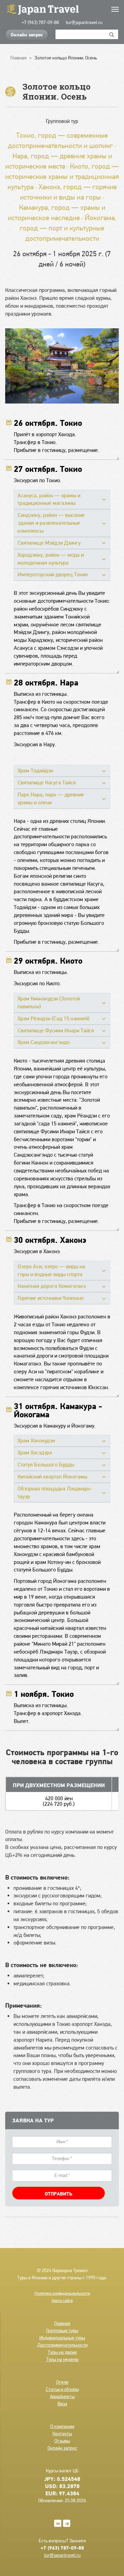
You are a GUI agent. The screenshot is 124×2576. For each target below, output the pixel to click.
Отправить (59, 2194)
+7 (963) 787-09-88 (40, 22)
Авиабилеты (62, 2396)
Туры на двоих (62, 2352)
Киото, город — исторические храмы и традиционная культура (62, 176)
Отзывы (62, 2441)
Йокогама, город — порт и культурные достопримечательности (68, 228)
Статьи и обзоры (62, 2389)
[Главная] (62, 9)
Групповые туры (62, 2330)
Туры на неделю (62, 2359)
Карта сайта (62, 2301)
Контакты (62, 2433)
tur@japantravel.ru (84, 22)
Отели (62, 2382)
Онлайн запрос (27, 35)
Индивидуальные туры (62, 2338)
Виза (62, 2404)
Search (112, 34)
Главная (62, 2323)
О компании (62, 2426)
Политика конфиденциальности (62, 2293)
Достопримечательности (62, 2345)
